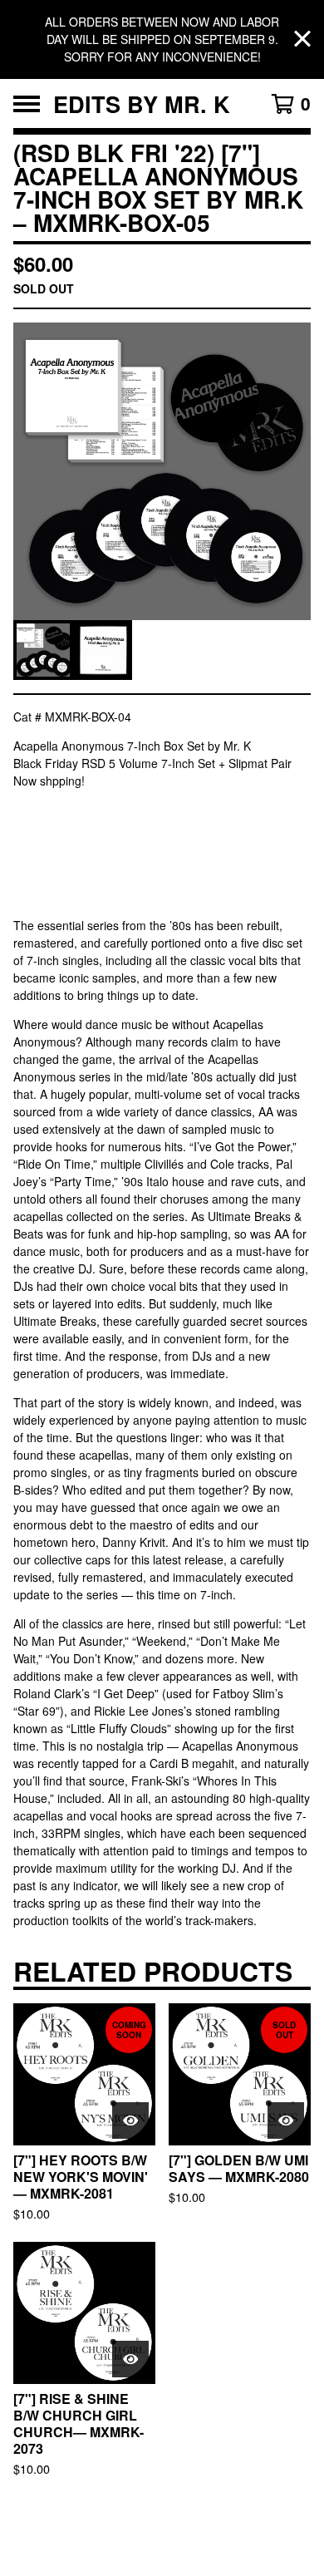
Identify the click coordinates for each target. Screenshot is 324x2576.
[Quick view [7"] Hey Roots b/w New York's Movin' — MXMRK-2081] (130, 2120)
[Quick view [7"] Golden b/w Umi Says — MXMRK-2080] (286, 2120)
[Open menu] (27, 104)
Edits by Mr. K (142, 103)
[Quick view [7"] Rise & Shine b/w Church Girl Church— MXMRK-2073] (130, 2359)
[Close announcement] (302, 39)
